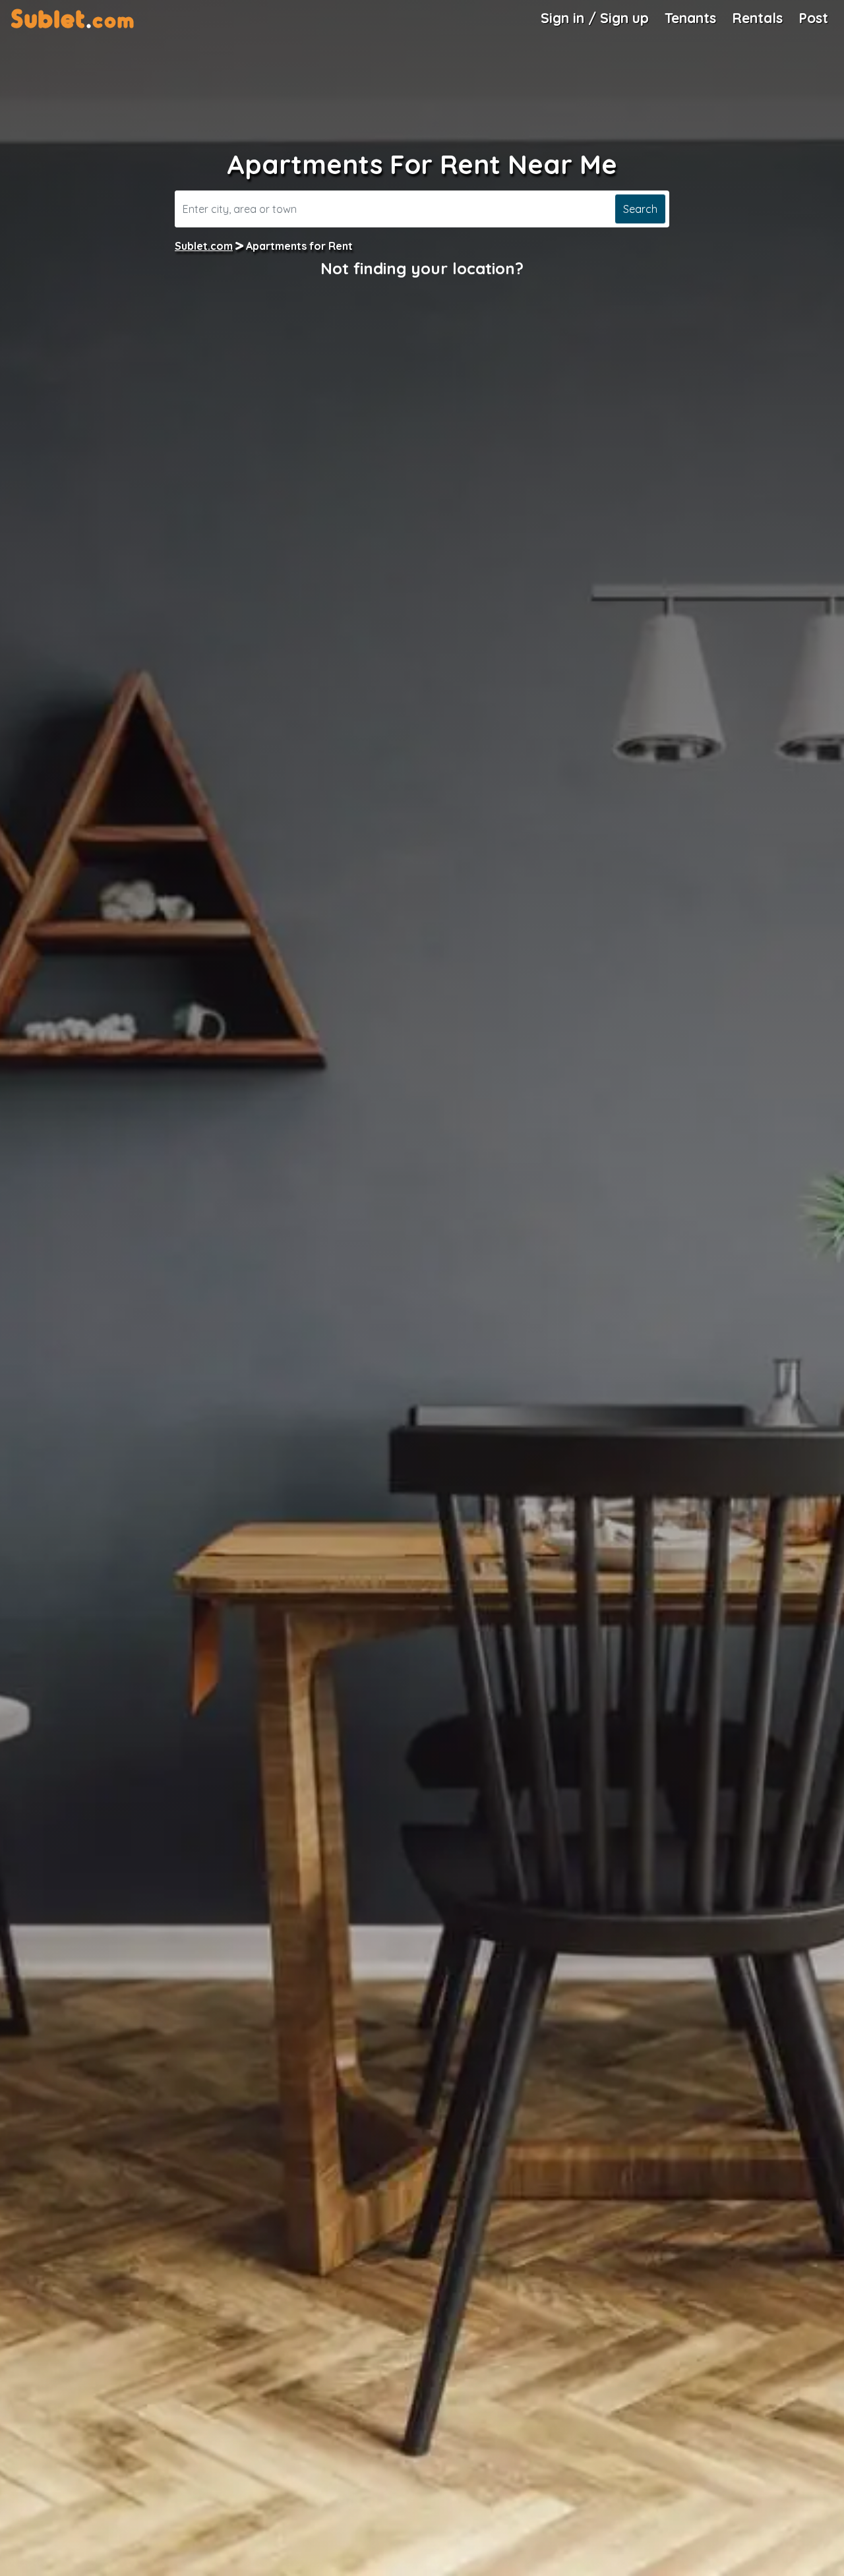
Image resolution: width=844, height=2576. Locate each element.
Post (813, 18)
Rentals (757, 18)
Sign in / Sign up (595, 18)
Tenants (690, 18)
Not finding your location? (422, 268)
